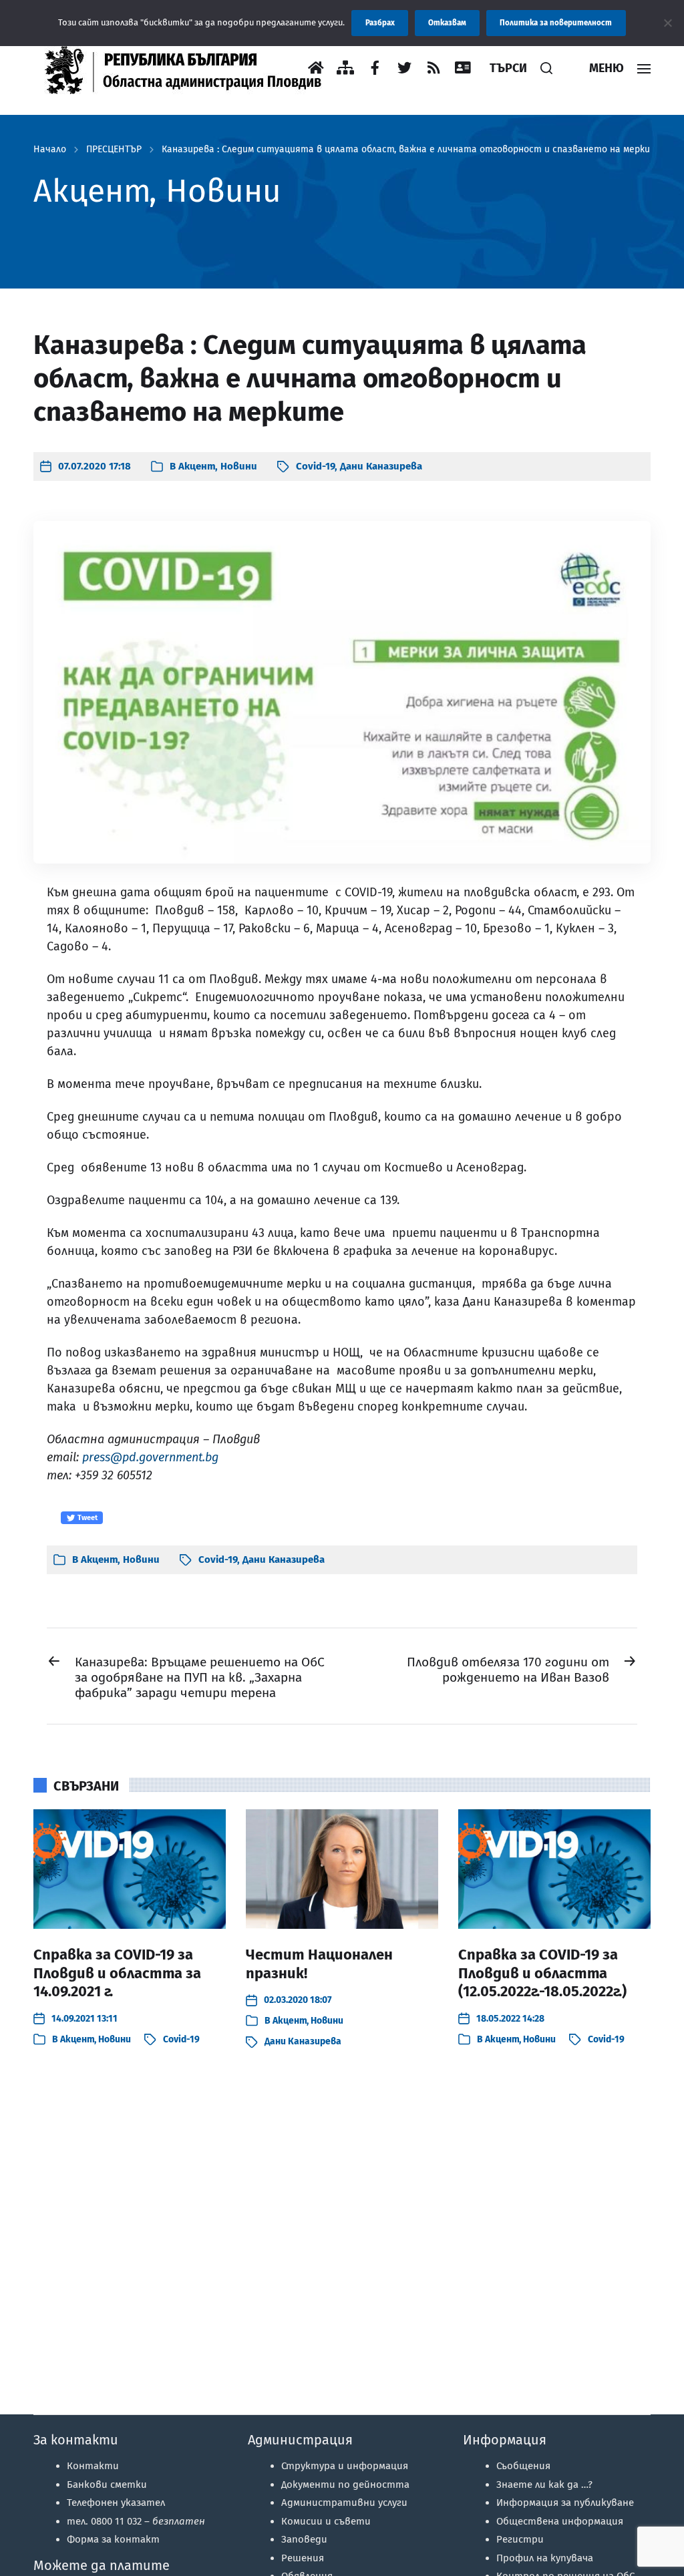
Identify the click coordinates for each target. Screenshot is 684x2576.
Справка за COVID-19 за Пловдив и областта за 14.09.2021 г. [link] (117, 1973)
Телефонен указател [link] (116, 2503)
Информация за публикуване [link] (565, 2503)
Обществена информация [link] (560, 2521)
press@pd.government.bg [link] (150, 1457)
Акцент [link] (197, 466)
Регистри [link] (520, 2539)
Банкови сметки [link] (107, 2485)
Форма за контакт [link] (113, 2539)
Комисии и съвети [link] (326, 2521)
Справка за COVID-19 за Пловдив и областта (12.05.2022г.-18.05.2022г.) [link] (542, 1973)
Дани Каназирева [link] (381, 466)
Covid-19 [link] (315, 466)
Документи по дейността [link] (345, 2485)
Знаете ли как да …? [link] (544, 2485)
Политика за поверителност (556, 23)
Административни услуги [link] (344, 2503)
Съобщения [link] (523, 2466)
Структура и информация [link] (345, 2466)
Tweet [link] (87, 1518)
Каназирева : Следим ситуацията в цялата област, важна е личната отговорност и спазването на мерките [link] (412, 150)
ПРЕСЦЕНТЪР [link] (114, 150)
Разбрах (380, 23)
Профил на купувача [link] (545, 2558)
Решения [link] (303, 2558)
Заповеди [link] (304, 2539)
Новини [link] (239, 466)
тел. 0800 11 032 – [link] (136, 2521)
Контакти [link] (93, 2466)
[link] (190, 68)
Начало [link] (50, 150)
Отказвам (447, 23)
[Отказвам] (667, 23)
